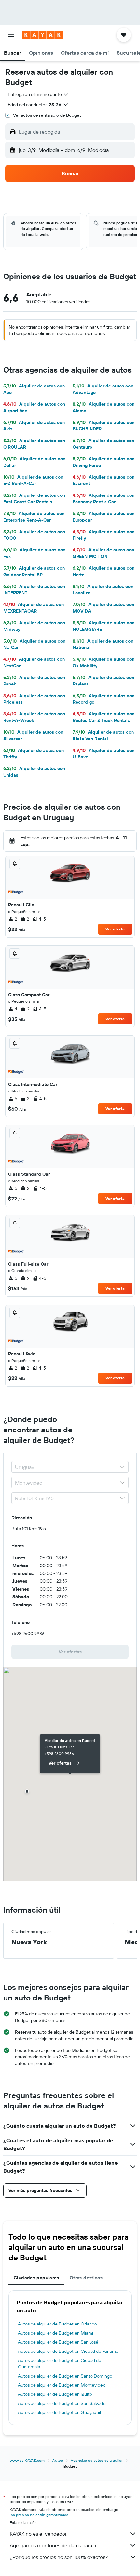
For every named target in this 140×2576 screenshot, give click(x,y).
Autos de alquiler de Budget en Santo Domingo (65, 2376)
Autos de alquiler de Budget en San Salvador (63, 2403)
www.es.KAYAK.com (27, 2460)
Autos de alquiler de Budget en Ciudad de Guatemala (60, 2364)
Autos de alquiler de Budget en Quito (55, 2394)
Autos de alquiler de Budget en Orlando (57, 2324)
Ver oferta (115, 929)
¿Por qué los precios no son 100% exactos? (59, 2557)
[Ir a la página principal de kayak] (42, 35)
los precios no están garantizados (39, 2515)
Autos (58, 2460)
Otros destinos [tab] (86, 2278)
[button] (11, 35)
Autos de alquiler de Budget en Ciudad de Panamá (68, 2351)
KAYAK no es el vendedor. (39, 2534)
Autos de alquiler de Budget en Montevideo (62, 2385)
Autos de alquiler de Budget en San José (58, 2342)
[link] (70, 1652)
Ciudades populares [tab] (36, 2278)
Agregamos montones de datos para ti (53, 2545)
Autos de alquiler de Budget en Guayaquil (59, 2412)
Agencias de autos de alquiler (97, 2460)
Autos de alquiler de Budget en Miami (56, 2333)
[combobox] (38, 94)
